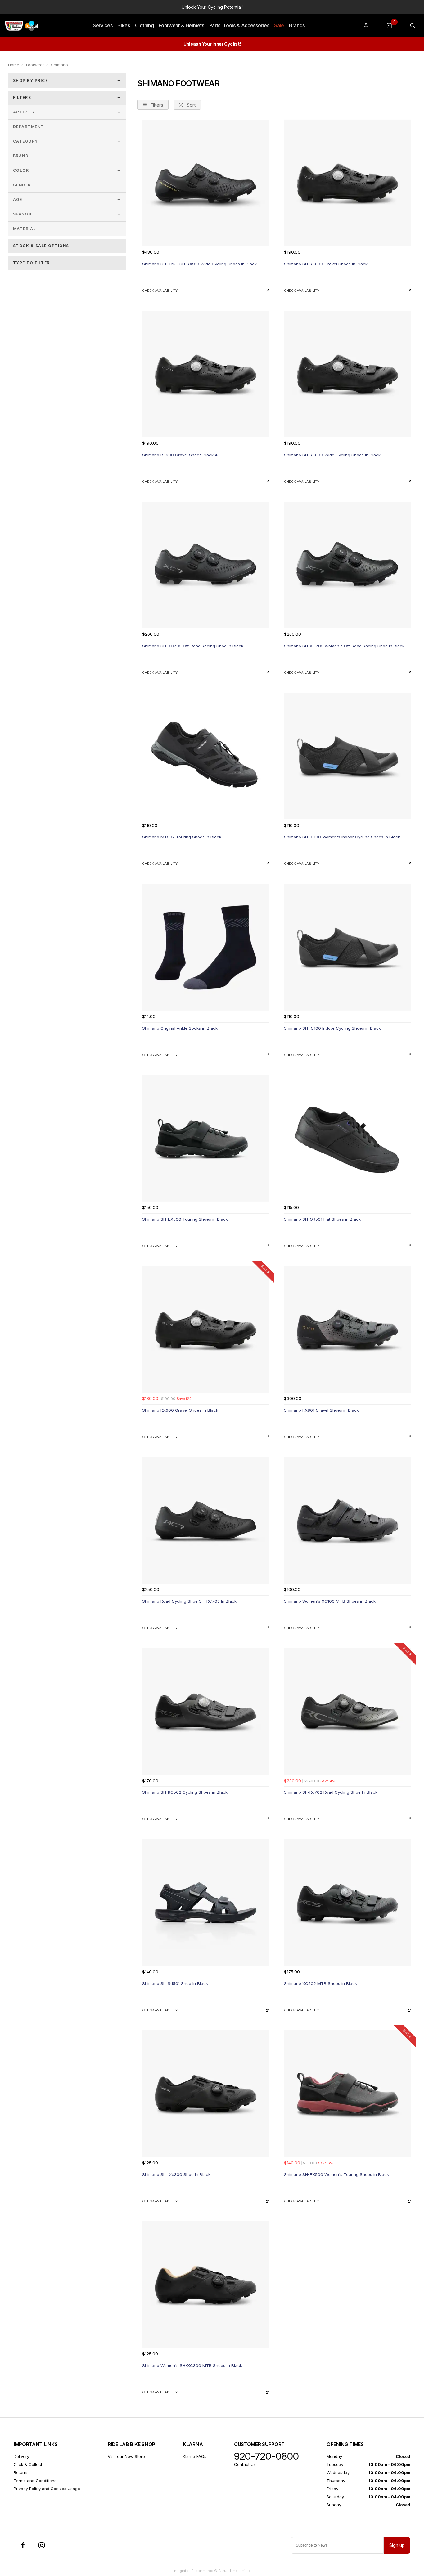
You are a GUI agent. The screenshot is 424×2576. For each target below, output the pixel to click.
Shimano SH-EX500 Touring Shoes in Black (185, 1219)
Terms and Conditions (35, 2481)
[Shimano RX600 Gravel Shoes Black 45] (206, 374)
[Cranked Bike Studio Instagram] (42, 2545)
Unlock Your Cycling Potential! (212, 7)
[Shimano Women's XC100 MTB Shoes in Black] (347, 1520)
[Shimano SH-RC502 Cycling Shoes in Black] (206, 1711)
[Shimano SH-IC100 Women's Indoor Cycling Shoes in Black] (347, 756)
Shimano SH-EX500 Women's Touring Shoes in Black (336, 2174)
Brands (297, 25)
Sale (279, 25)
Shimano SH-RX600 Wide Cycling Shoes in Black (332, 455)
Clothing (144, 25)
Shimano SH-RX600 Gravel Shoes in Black (326, 264)
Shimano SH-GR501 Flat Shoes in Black (322, 1219)
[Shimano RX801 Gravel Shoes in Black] (347, 1329)
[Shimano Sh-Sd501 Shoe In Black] (206, 1903)
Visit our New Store (126, 2456)
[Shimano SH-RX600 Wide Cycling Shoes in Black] (347, 374)
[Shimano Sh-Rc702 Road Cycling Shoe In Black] (347, 1711)
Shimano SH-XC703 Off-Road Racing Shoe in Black (193, 646)
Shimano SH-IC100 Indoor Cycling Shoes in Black (332, 1028)
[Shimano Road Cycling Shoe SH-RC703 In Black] (206, 1520)
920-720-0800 (266, 2456)
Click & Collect (28, 2464)
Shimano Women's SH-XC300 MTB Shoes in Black (192, 2365)
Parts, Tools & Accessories (239, 25)
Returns (21, 2472)
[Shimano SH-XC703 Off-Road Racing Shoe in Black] (206, 565)
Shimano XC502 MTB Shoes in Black (320, 1983)
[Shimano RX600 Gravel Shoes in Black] (206, 1329)
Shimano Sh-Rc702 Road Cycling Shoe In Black (331, 1792)
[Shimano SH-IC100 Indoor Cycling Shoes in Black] (347, 947)
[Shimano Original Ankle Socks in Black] (206, 947)
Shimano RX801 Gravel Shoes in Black (321, 1410)
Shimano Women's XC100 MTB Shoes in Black (330, 1601)
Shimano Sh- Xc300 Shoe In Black (176, 2174)
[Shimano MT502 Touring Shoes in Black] (206, 756)
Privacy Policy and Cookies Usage (47, 2489)
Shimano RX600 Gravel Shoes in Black (180, 1410)
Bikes (124, 25)
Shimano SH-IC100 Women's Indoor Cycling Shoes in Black (342, 837)
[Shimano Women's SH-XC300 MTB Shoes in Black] (206, 2285)
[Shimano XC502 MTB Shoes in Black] (347, 1903)
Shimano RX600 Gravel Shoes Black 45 (181, 455)
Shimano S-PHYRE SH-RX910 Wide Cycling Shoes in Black (199, 264)
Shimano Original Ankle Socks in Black (180, 1028)
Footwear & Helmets (181, 25)
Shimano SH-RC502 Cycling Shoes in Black (185, 1792)
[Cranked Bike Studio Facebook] (23, 2545)
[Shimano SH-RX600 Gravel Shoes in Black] (347, 183)
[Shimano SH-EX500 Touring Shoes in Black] (206, 1138)
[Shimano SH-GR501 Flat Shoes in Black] (347, 1138)
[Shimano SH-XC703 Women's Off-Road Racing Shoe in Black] (347, 565)
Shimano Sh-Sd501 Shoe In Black (175, 1983)
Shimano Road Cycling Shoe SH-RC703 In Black (189, 1601)
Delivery (21, 2456)
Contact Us (245, 2464)
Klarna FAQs (195, 2456)
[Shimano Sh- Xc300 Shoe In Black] (206, 2094)
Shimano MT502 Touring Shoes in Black (182, 837)
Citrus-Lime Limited (235, 2571)
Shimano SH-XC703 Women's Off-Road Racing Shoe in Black (344, 646)
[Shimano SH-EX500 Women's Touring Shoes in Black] (347, 2094)
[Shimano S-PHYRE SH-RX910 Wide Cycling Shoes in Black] (206, 183)
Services (103, 25)
